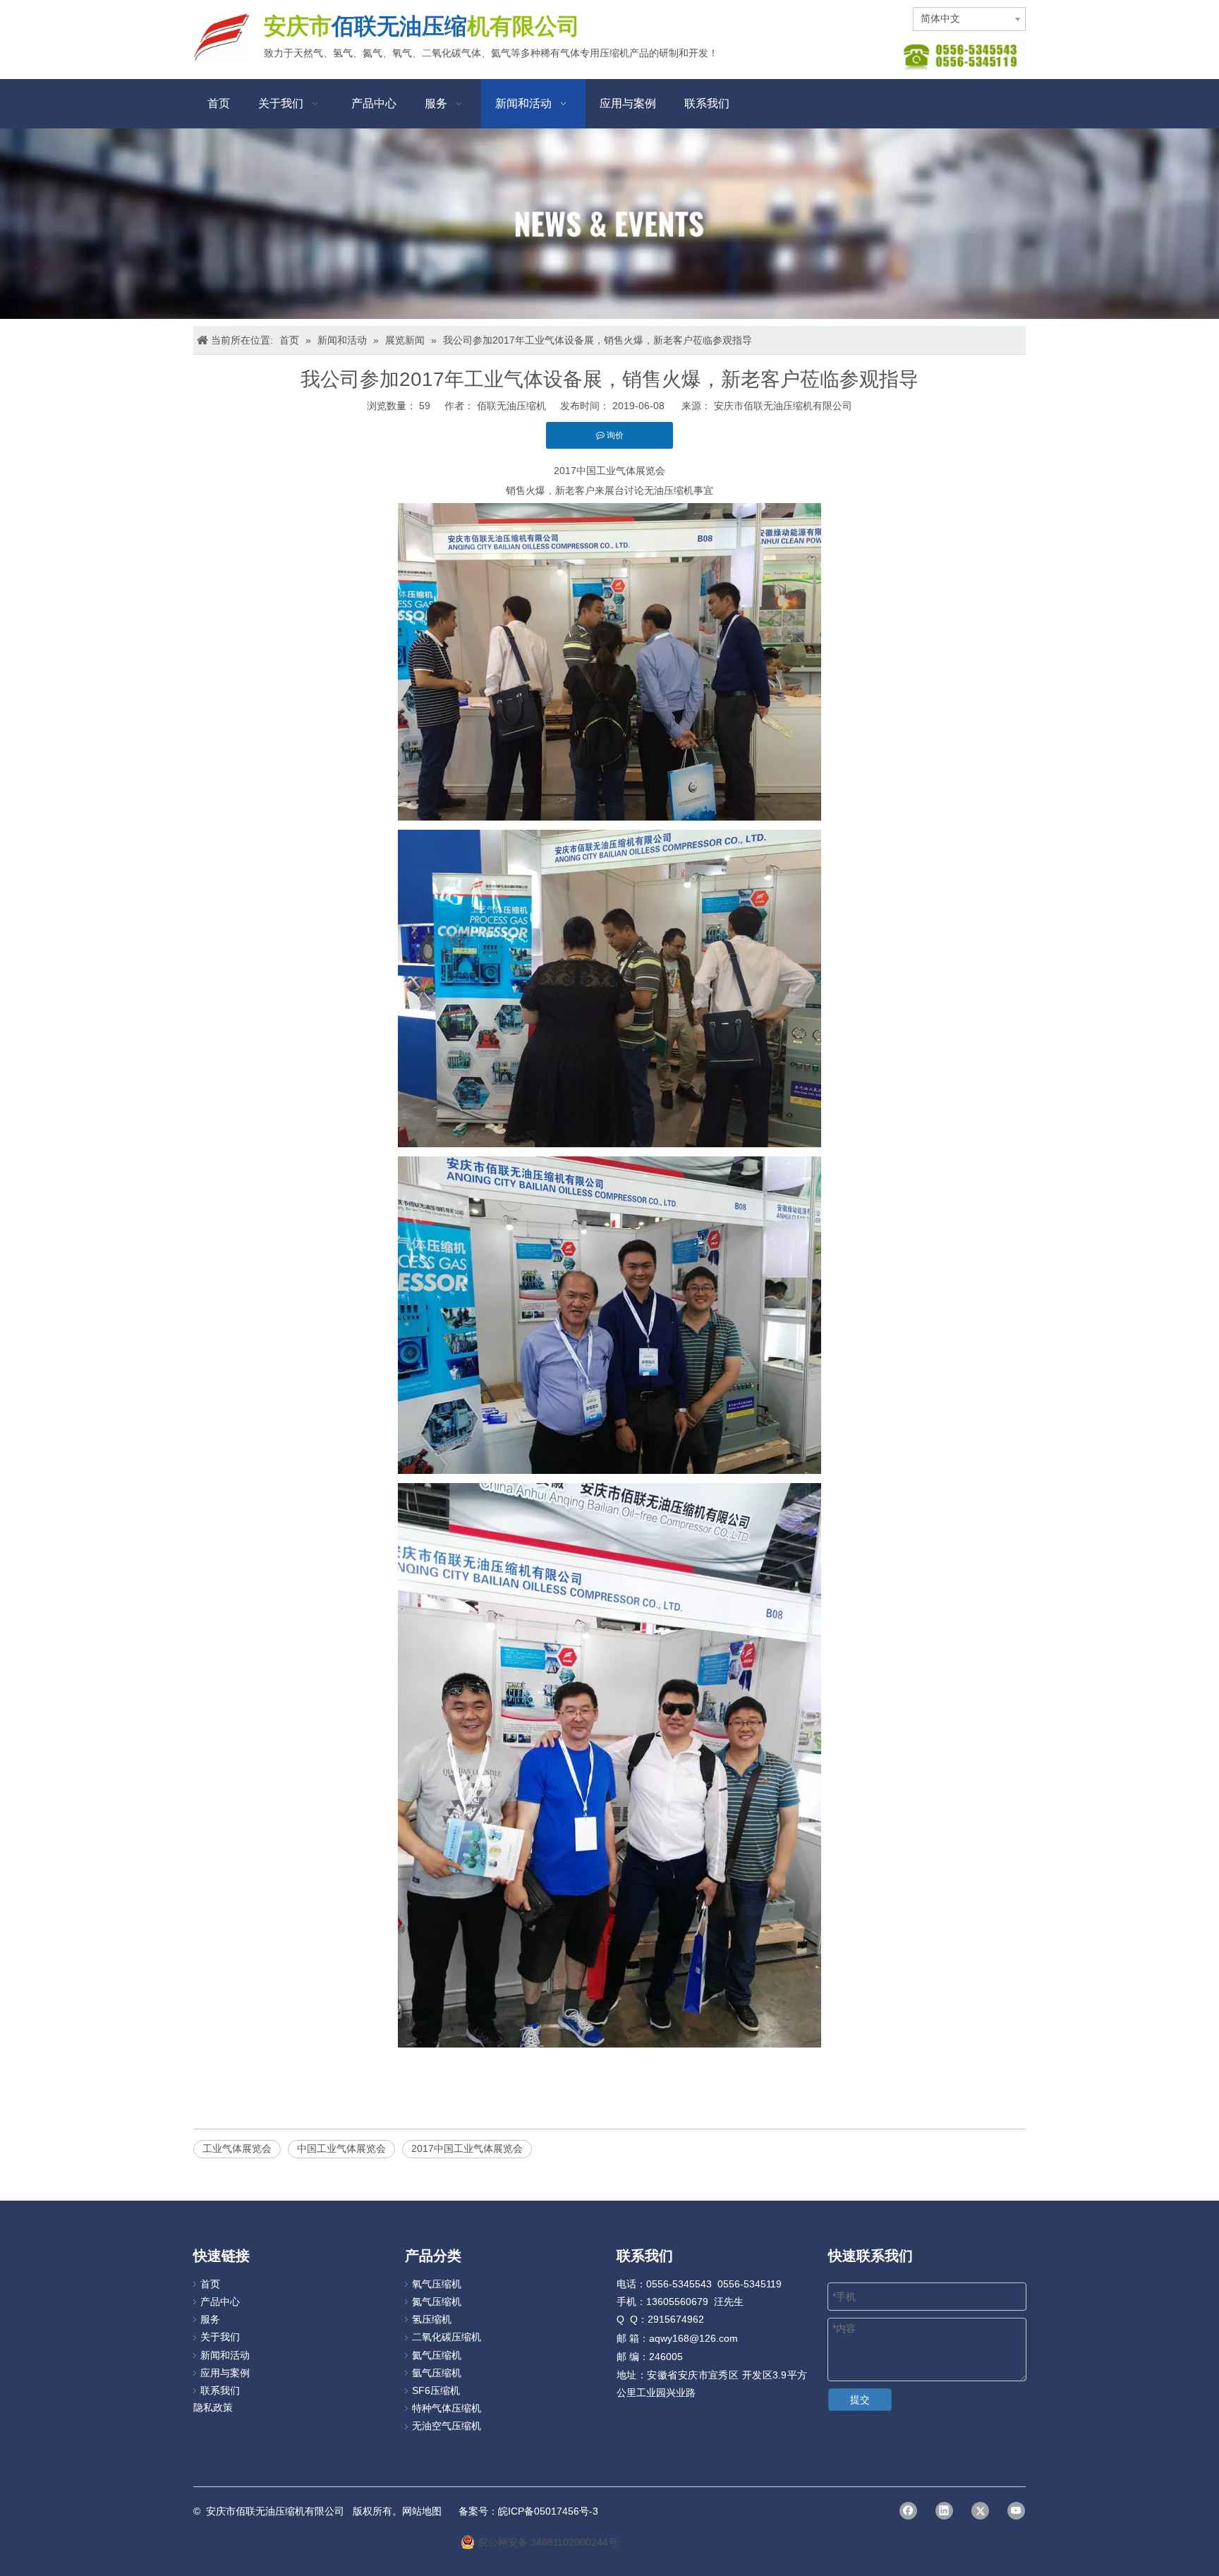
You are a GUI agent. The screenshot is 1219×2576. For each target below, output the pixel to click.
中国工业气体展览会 (341, 2148)
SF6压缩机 (436, 2390)
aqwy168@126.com (693, 2338)
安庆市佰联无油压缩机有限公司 (783, 406)
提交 (860, 2400)
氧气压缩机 (437, 2284)
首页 (210, 2284)
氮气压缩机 (437, 2302)
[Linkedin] (944, 2511)
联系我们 (220, 2390)
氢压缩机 (432, 2319)
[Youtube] (1016, 2511)
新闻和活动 (225, 2355)
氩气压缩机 (437, 2373)
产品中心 (220, 2302)
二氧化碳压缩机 (447, 2337)
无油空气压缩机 (447, 2426)
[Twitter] (980, 2511)
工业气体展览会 (237, 2148)
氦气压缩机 (437, 2355)
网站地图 (422, 2511)
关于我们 (220, 2337)
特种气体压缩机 (447, 2408)
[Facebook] (908, 2511)
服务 (210, 2319)
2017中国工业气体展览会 (467, 2148)
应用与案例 (225, 2373)
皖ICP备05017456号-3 (548, 2511)
